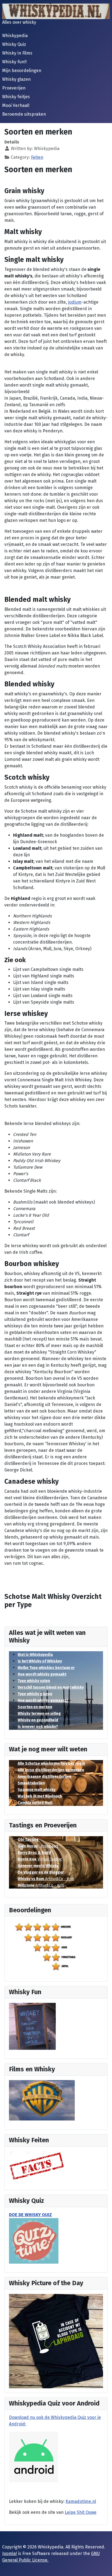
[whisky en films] (42, 2100)
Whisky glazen (16, 79)
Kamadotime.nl (81, 2501)
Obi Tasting (28, 1840)
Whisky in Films (17, 53)
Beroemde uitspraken (24, 114)
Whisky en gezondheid (38, 1720)
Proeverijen (14, 88)
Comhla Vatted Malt (35, 1803)
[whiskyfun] (32, 2026)
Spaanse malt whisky (37, 1790)
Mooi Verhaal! (16, 105)
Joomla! (10, 2553)
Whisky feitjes (16, 97)
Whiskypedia (15, 36)
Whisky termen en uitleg (39, 1714)
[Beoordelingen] (48, 1947)
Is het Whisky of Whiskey (40, 1661)
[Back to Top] (102, 2566)
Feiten (37, 157)
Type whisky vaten (34, 1681)
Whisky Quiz (14, 44)
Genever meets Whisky (38, 1866)
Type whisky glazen (35, 1694)
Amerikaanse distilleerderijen (44, 1777)
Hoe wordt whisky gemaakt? (43, 1700)
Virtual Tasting (40, 1859)
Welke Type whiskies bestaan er (46, 1668)
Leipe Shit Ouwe (81, 2512)
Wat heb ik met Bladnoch (40, 1796)
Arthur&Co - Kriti (46, 1879)
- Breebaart (38, 1846)
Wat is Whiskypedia (35, 1655)
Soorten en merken (35, 1707)
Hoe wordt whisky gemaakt (42, 1674)
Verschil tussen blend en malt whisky (51, 1687)
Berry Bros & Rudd (34, 1853)
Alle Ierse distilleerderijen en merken (51, 1770)
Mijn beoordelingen (22, 71)
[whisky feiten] (37, 2166)
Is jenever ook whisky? (38, 1727)
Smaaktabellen (31, 1783)
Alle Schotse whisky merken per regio (51, 1763)
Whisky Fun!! (14, 62)
